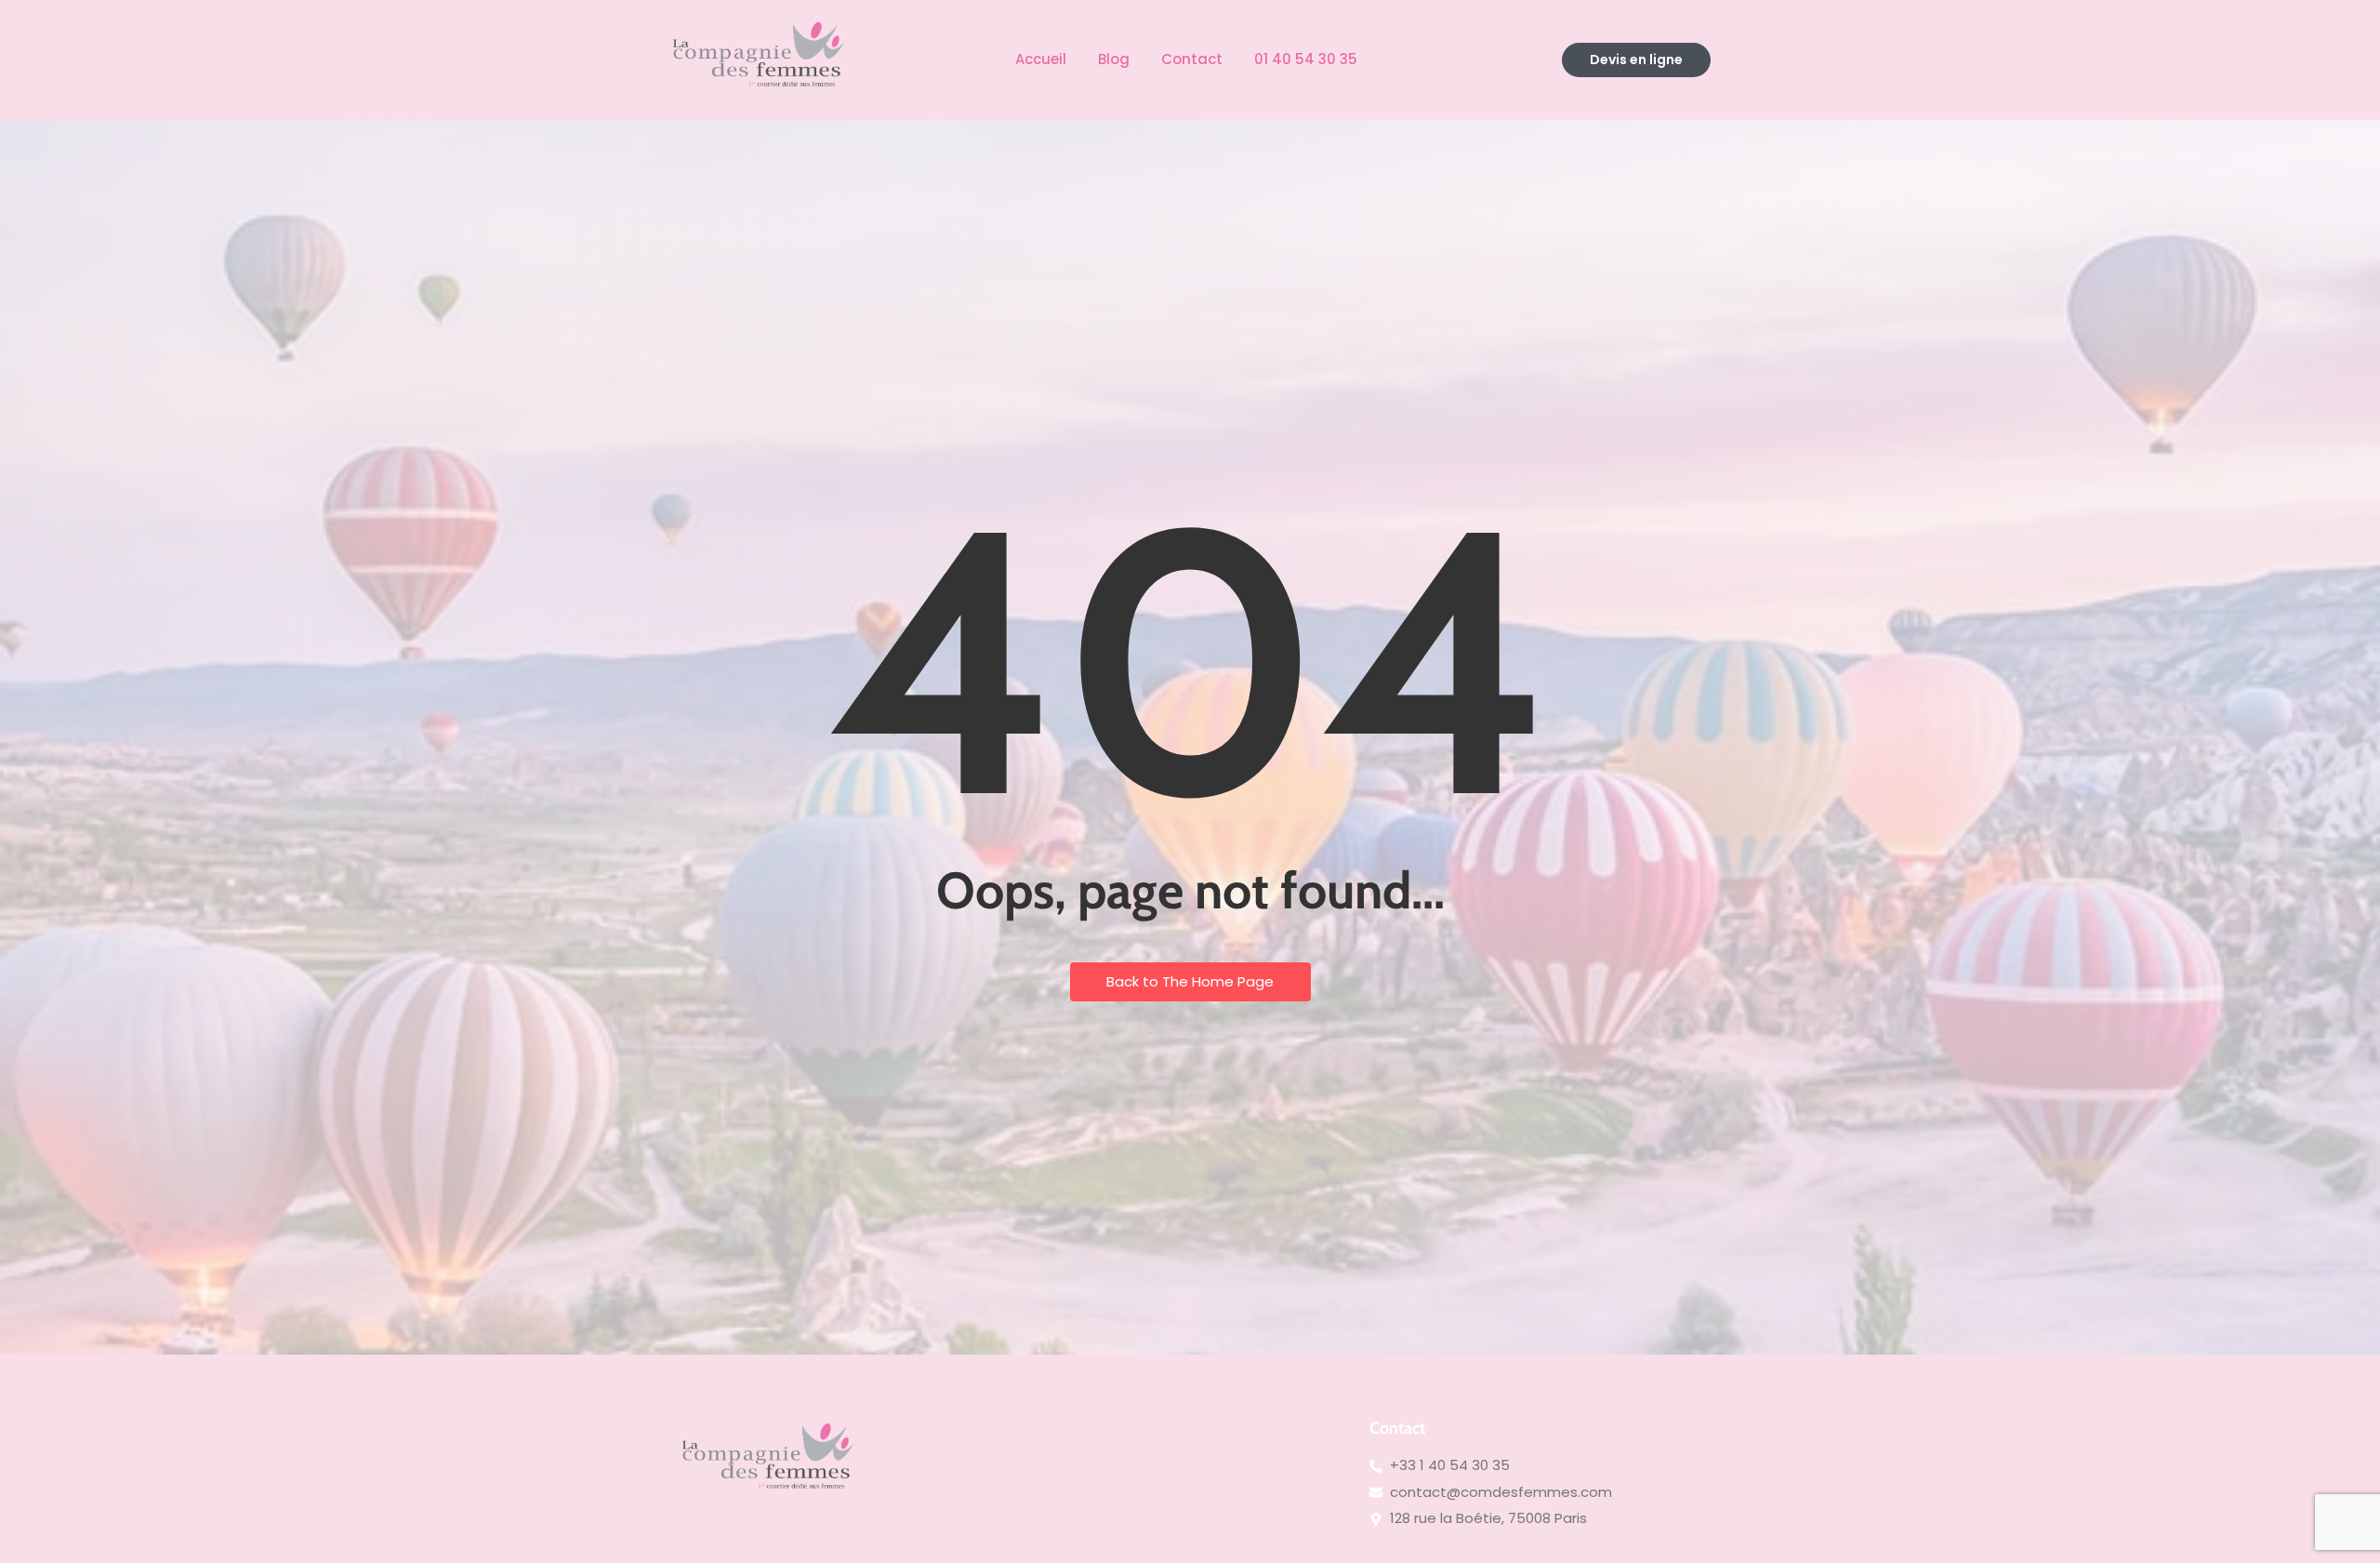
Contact (1192, 59)
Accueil (1041, 59)
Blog (1114, 59)
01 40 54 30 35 (1306, 59)
